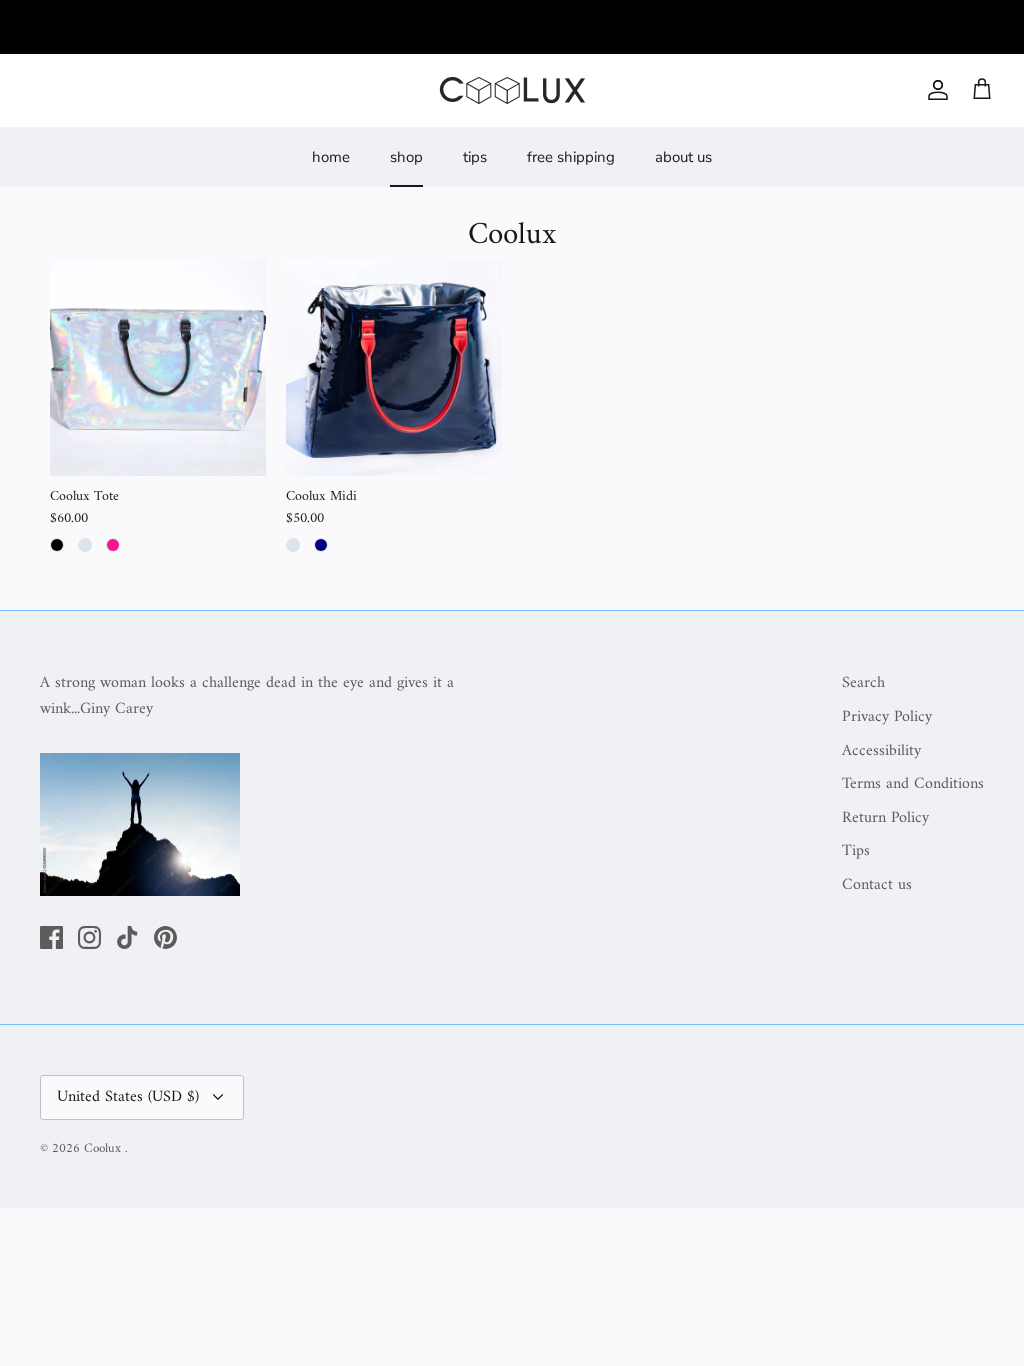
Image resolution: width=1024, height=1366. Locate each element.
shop (406, 157)
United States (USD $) (128, 1097)
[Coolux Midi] (394, 368)
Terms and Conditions (913, 784)
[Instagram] (89, 937)
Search (863, 683)
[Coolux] (512, 90)
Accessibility (881, 751)
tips (475, 157)
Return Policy (885, 818)
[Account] (934, 90)
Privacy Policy (887, 717)
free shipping (571, 157)
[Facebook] (51, 937)
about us (683, 157)
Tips (856, 851)
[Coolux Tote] (158, 368)
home (331, 157)
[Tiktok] (127, 937)
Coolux (104, 1148)
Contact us (877, 885)
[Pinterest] (165, 937)
